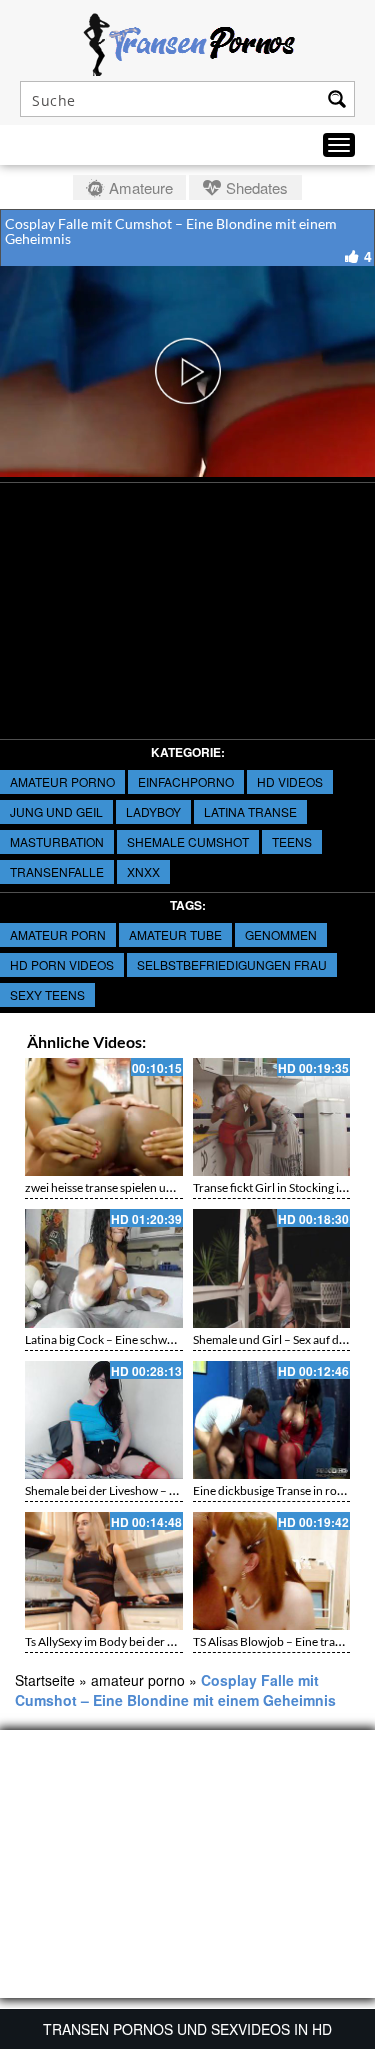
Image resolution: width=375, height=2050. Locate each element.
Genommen (281, 934)
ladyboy (153, 811)
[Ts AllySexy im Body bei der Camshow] (104, 1571)
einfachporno (186, 781)
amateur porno (62, 781)
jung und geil (56, 811)
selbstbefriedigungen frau (232, 964)
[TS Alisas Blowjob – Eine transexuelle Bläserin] (272, 1571)
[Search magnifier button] (337, 99)
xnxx (143, 871)
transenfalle (57, 871)
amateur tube (175, 934)
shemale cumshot (188, 841)
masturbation (57, 841)
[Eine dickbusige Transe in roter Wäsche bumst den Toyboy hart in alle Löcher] (272, 1420)
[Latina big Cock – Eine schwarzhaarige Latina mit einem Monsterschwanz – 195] (104, 1268)
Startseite (45, 1680)
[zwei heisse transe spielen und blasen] (104, 1117)
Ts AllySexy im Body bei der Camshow (122, 1641)
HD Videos (290, 781)
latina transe (250, 811)
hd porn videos (62, 964)
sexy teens (47, 994)
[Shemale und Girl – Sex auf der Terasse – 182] (272, 1268)
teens (292, 841)
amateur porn (58, 934)
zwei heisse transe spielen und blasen (120, 1187)
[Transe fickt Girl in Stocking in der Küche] (272, 1117)
